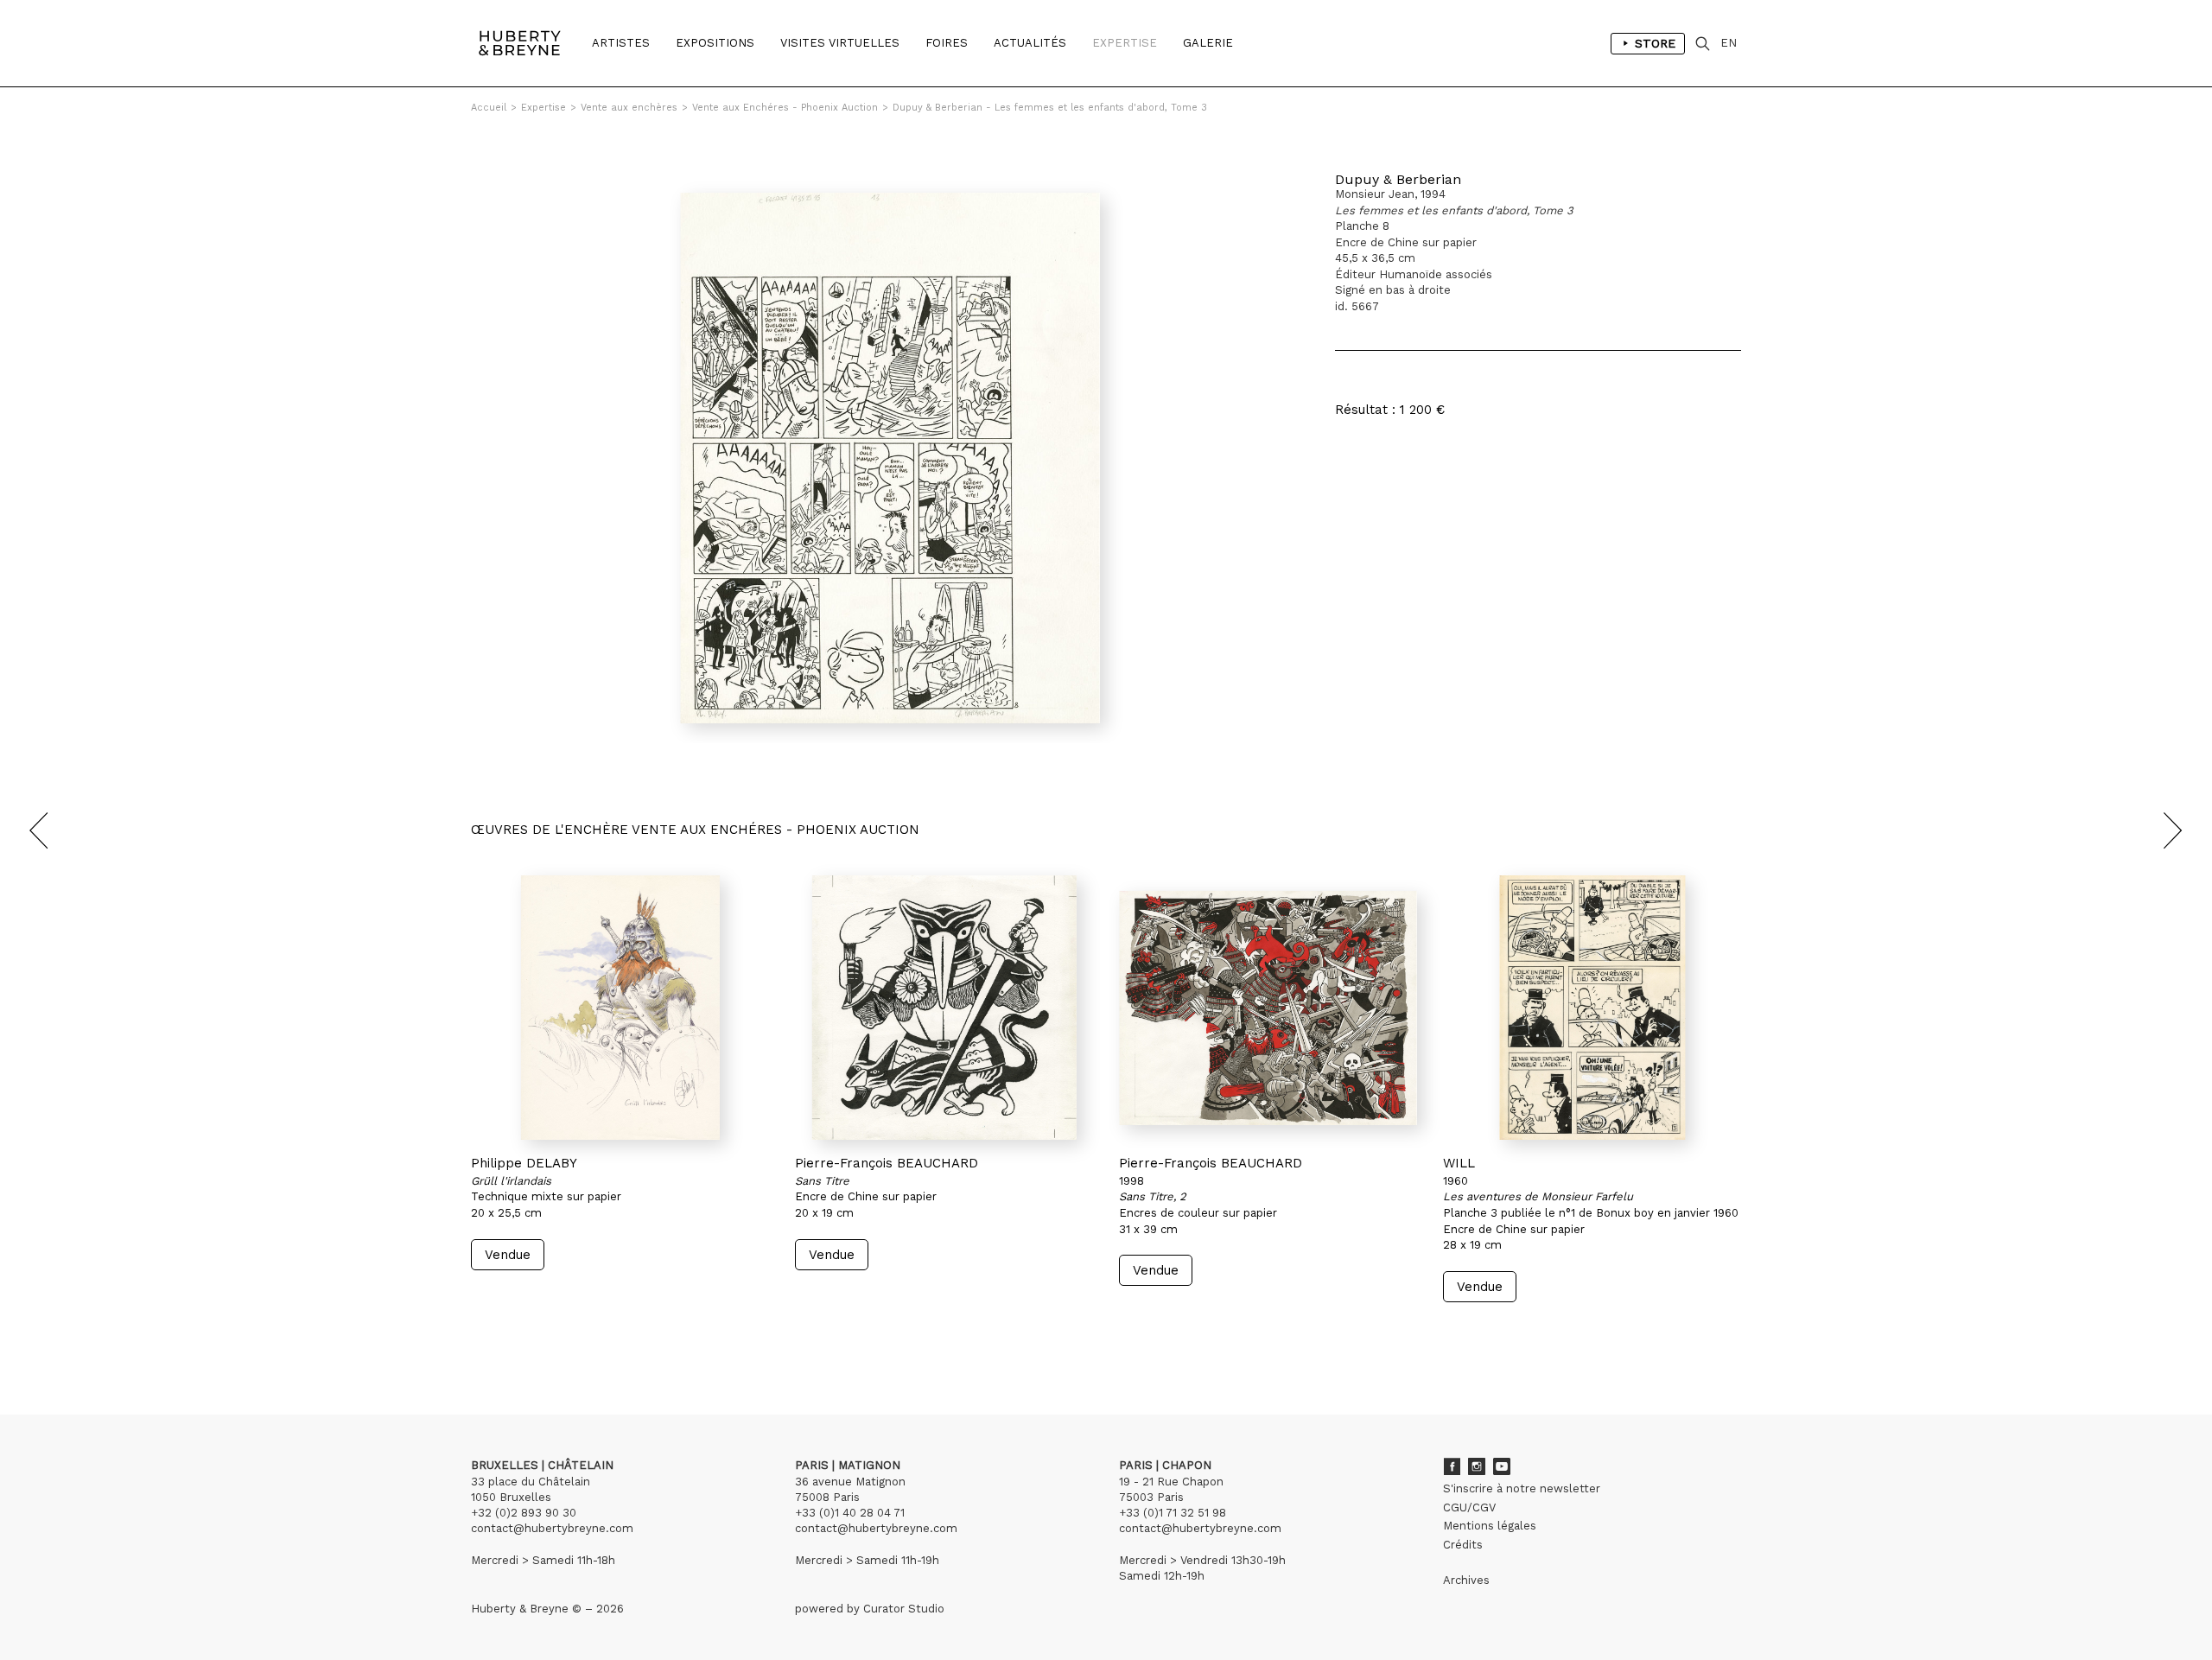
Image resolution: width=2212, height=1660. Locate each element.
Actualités (1030, 43)
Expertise (1125, 43)
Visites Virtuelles (840, 43)
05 (534, 1335)
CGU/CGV (1469, 1507)
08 (586, 1335)
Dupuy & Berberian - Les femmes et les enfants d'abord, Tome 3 (1050, 108)
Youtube (1502, 1466)
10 (619, 1335)
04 (517, 1335)
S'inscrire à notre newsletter (1522, 1488)
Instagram (1477, 1466)
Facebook (1452, 1466)
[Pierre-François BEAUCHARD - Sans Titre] (944, 1008)
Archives (1466, 1580)
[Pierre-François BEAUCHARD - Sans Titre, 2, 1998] (1268, 1008)
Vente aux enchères (629, 108)
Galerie (1208, 43)
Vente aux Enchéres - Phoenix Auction (785, 108)
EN (1729, 43)
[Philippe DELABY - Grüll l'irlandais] (620, 1008)
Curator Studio (904, 1609)
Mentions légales (1490, 1526)
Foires (947, 43)
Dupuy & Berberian (1398, 179)
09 (603, 1335)
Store (1655, 43)
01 (487, 1335)
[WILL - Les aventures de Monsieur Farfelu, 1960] (1592, 1008)
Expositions (715, 43)
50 (655, 1335)
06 (551, 1335)
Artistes (621, 43)
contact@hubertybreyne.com (552, 1528)
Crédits (1463, 1545)
